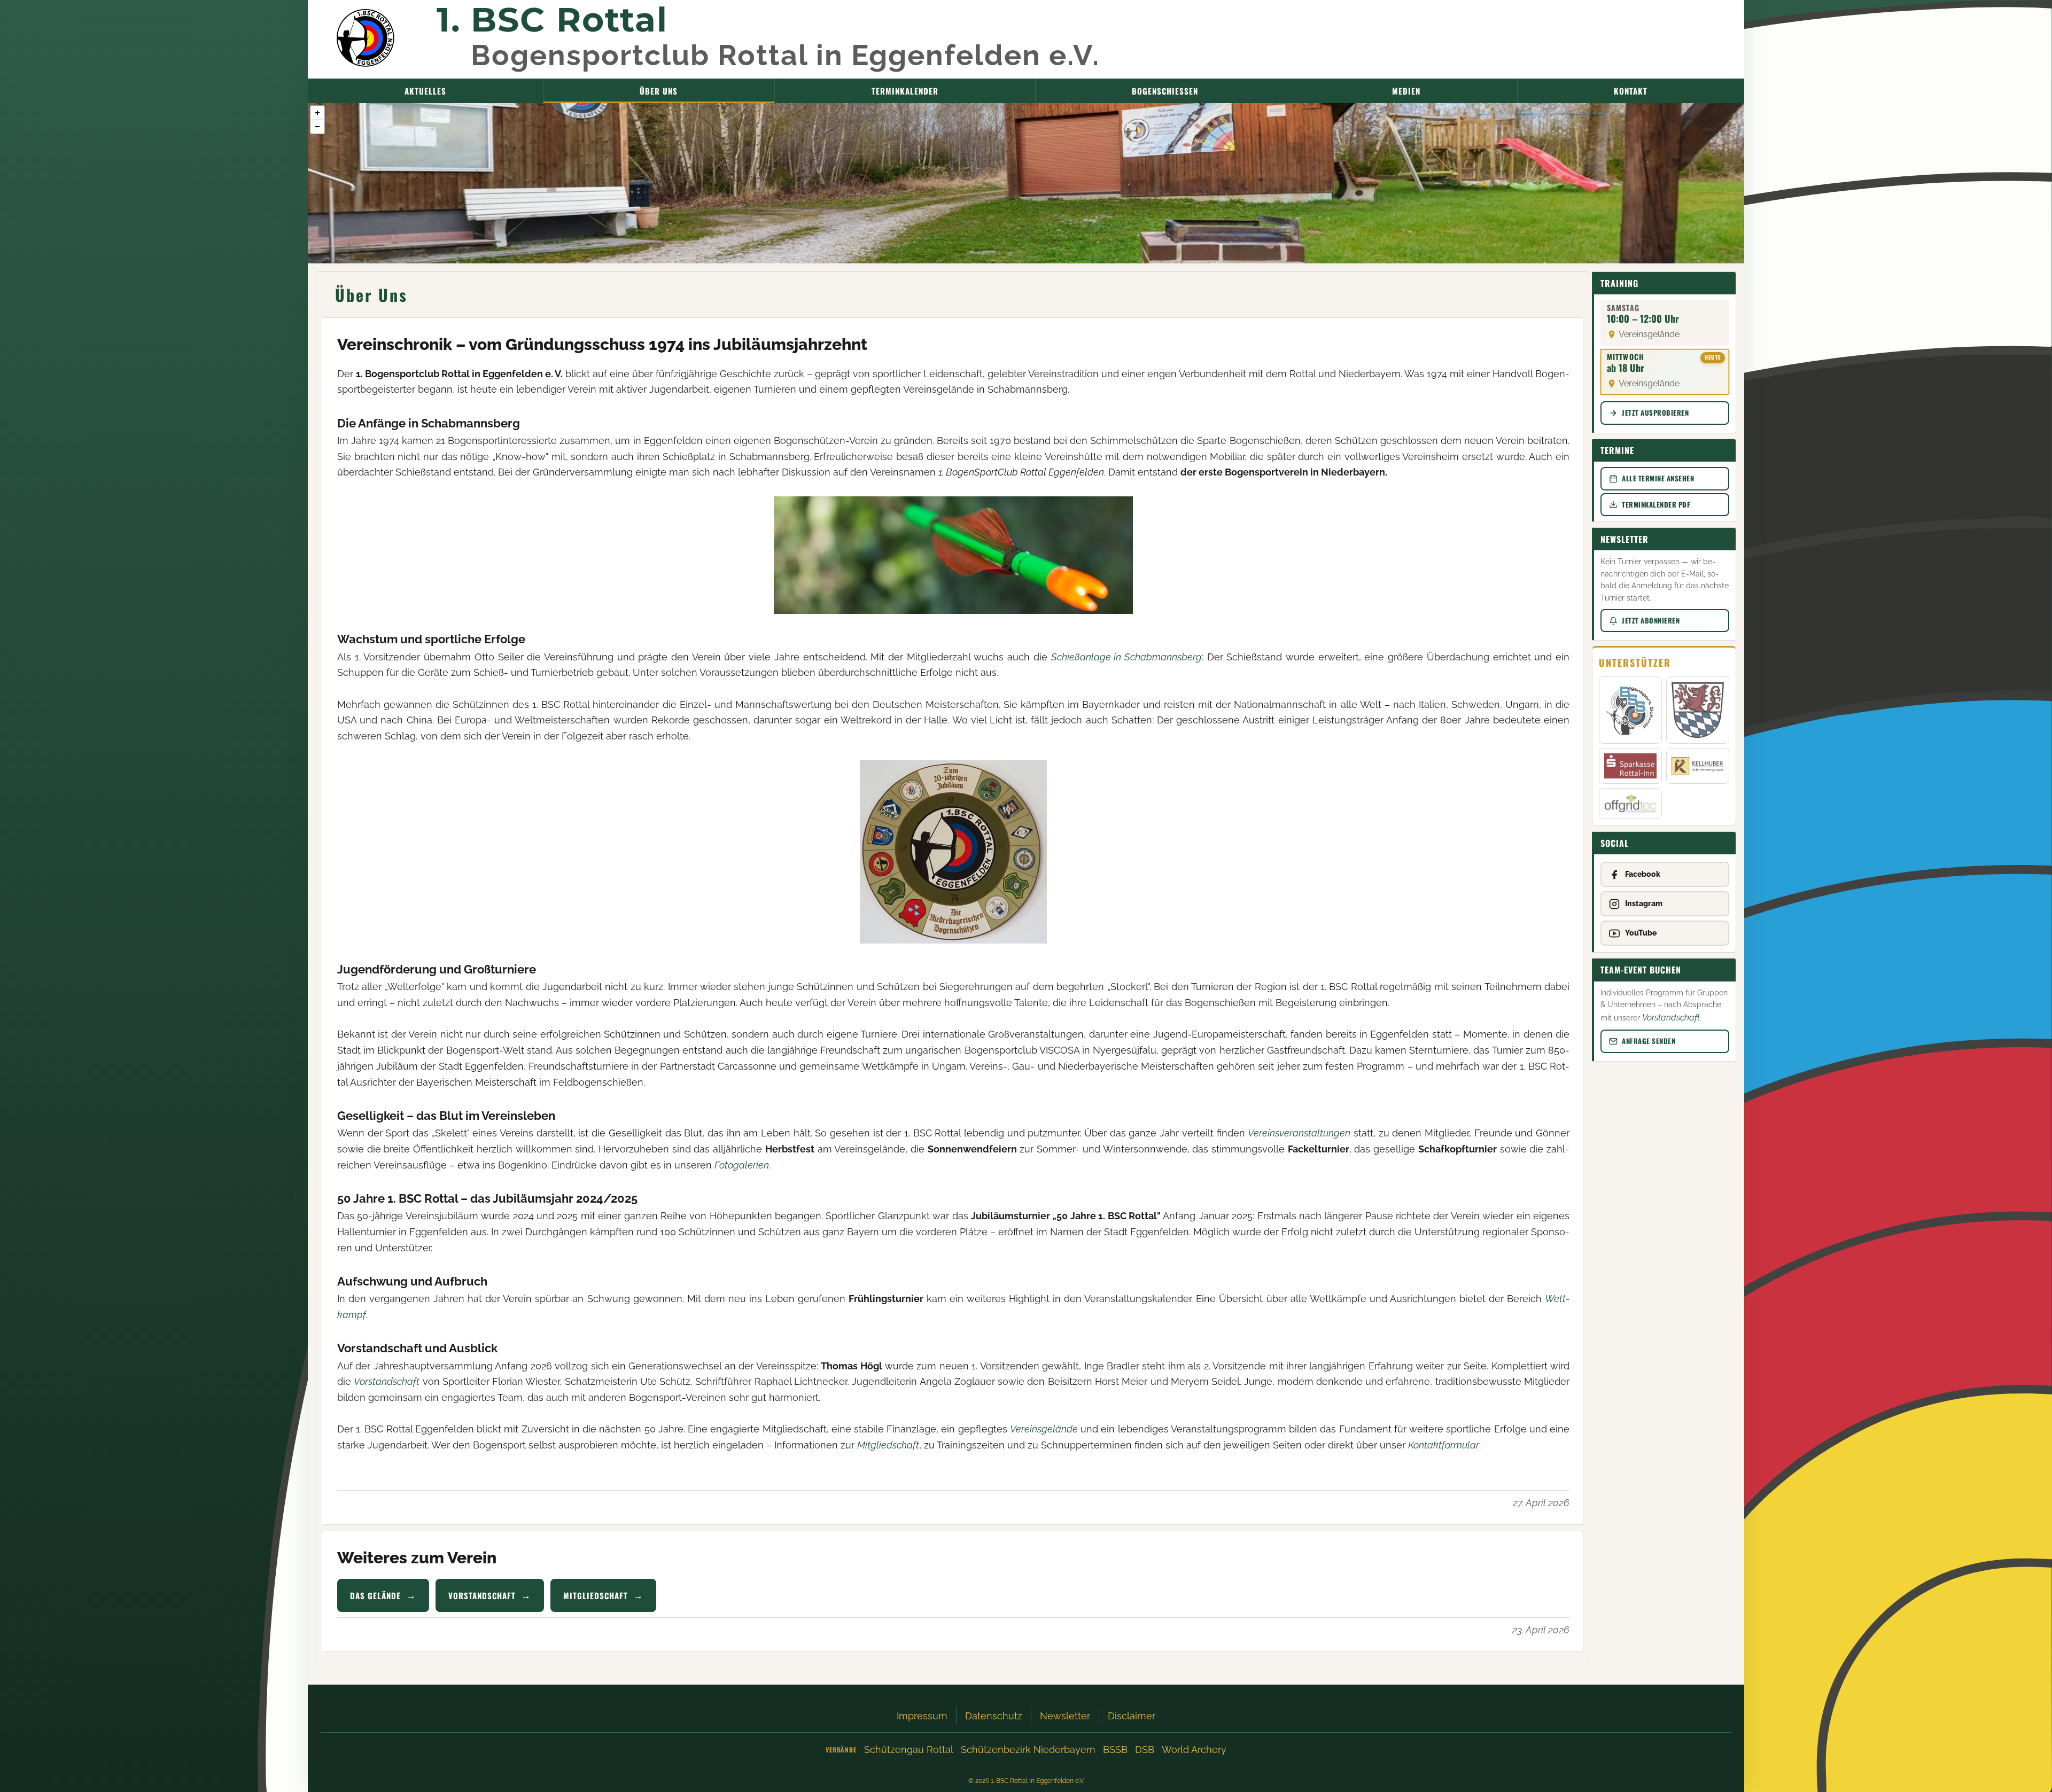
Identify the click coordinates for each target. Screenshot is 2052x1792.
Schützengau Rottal (909, 1750)
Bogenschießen (1165, 91)
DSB (1145, 1750)
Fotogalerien (742, 1165)
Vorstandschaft (387, 1381)
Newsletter (1065, 1716)
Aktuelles (425, 91)
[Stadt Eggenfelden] (1697, 710)
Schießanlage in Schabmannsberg (1126, 657)
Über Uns (659, 91)
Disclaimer (1132, 1716)
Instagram (1644, 903)
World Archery (1194, 1750)
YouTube (1641, 933)
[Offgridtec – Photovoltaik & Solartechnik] (1630, 804)
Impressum (922, 1716)
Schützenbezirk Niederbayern (1028, 1750)
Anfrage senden (1649, 1041)
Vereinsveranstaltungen (1299, 1133)
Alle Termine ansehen (1658, 478)
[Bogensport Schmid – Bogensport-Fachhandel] (1630, 710)
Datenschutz (994, 1716)
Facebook (1643, 874)
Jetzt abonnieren (1651, 620)
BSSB (1115, 1750)
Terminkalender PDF (1656, 504)
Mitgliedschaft (888, 1445)
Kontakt (1631, 91)
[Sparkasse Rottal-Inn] (1630, 766)
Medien (1406, 91)
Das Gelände (375, 1595)
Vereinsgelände (1044, 1429)
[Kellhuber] (1697, 766)
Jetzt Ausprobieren (1655, 412)
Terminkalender (905, 91)
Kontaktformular (1444, 1445)
